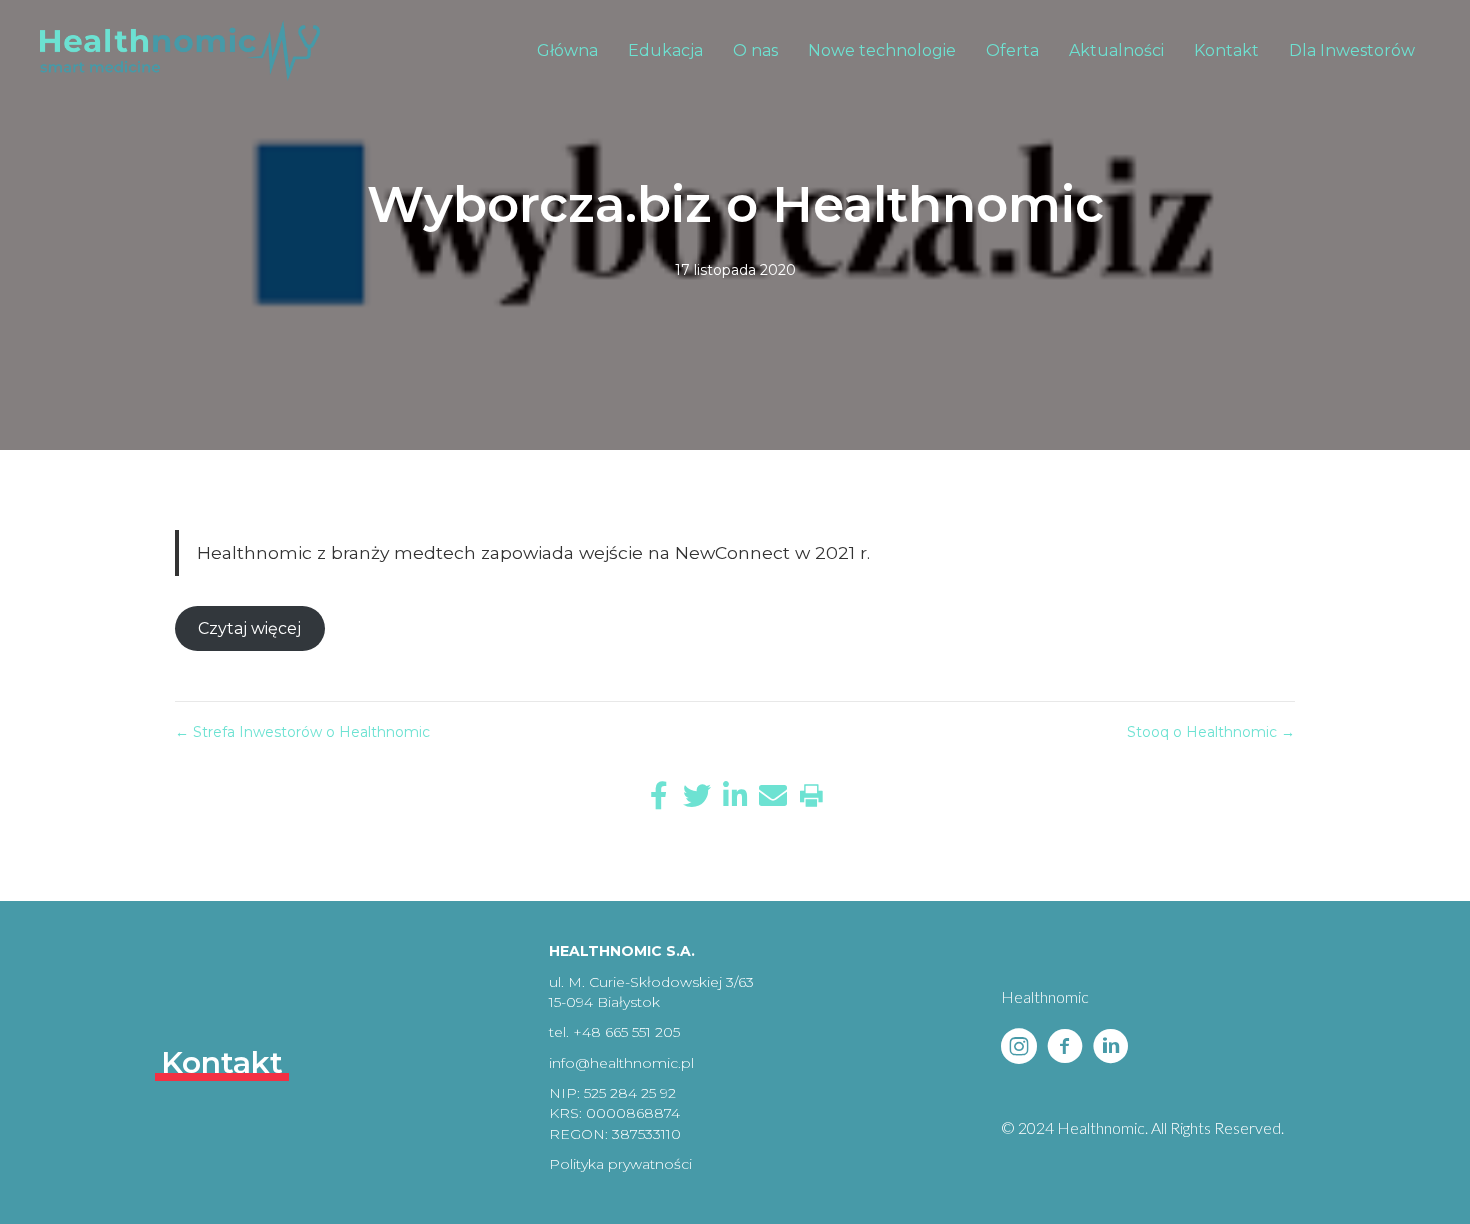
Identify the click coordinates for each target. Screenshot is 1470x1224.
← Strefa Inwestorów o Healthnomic (302, 732)
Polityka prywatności (620, 1164)
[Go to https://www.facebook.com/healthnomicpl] (1065, 1047)
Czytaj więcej (249, 628)
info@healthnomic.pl (621, 1063)
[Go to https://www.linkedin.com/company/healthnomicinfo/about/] (1111, 1047)
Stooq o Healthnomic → (1211, 732)
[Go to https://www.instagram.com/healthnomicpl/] (1019, 1047)
